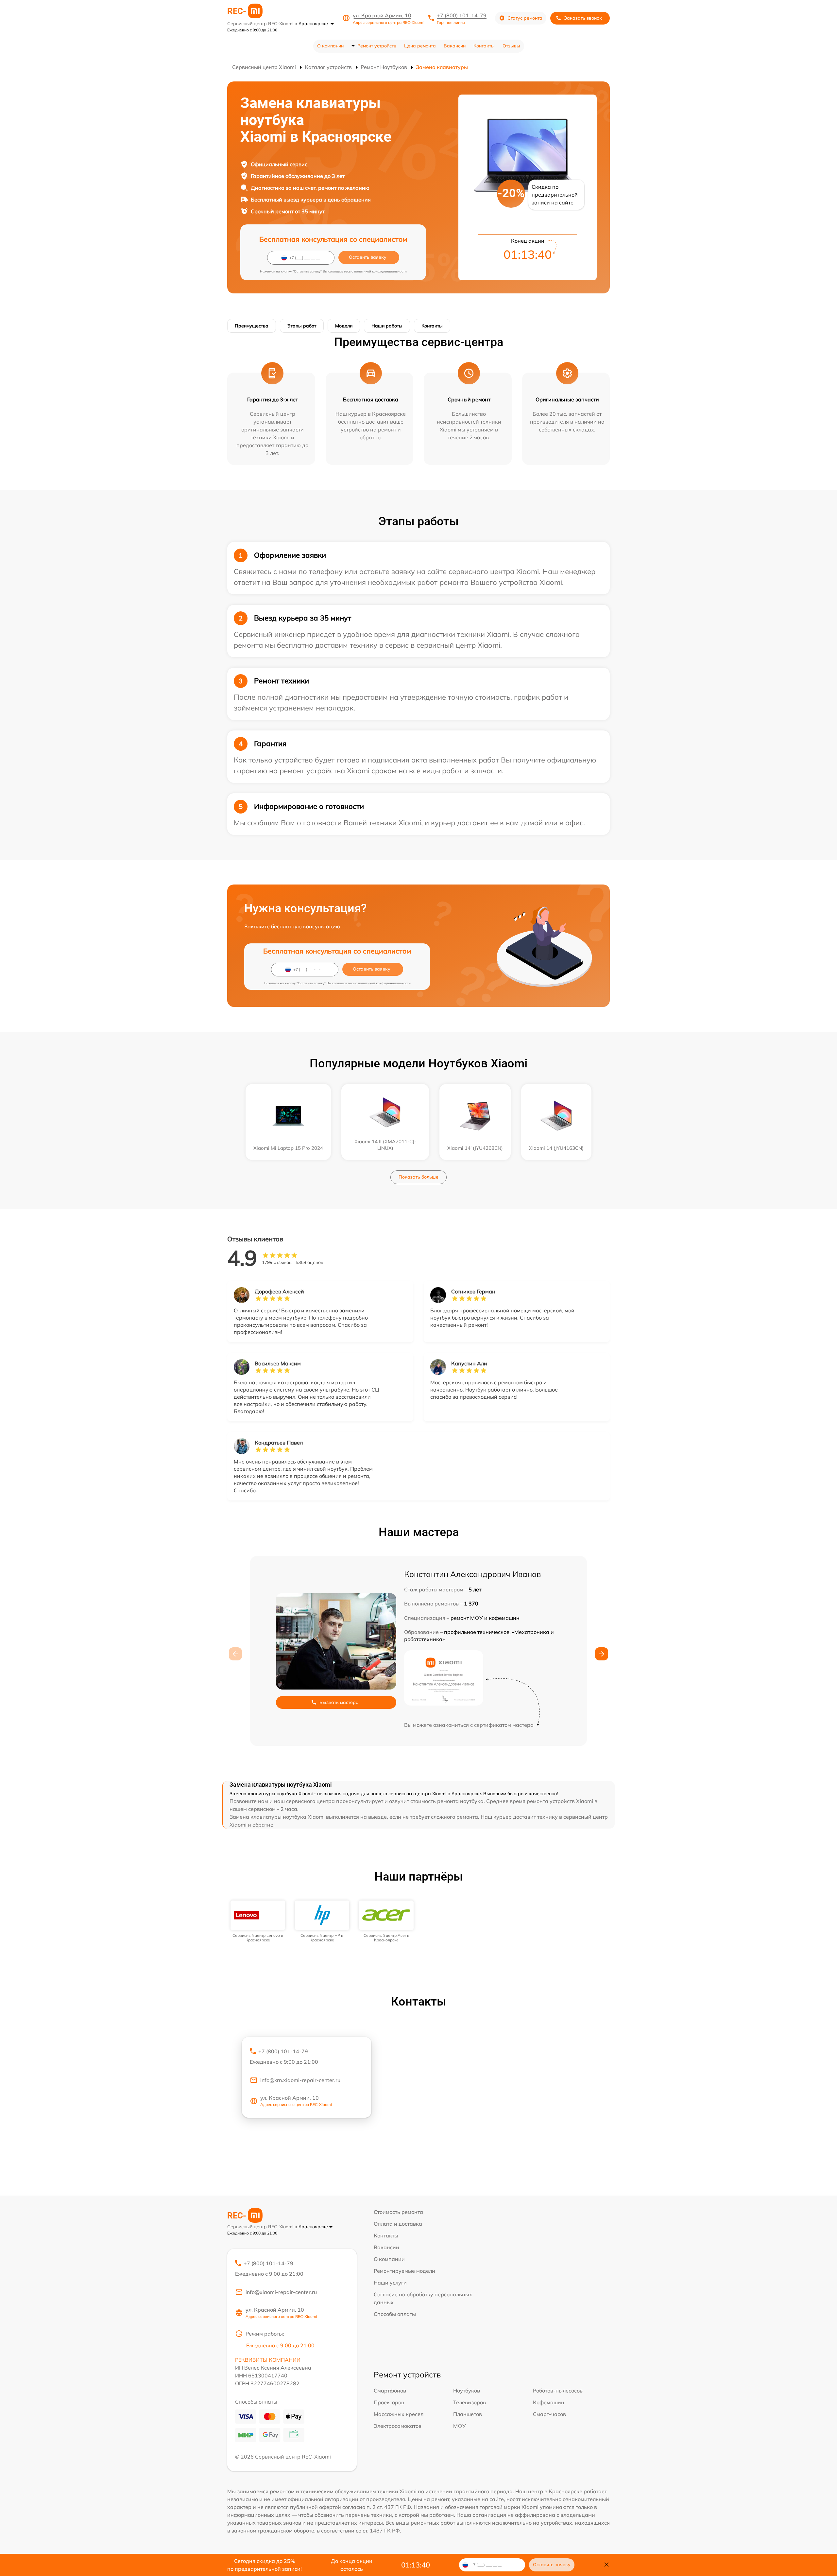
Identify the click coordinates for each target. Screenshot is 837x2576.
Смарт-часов (549, 2414)
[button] (602, 1654)
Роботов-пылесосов (558, 2391)
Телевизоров (470, 2402)
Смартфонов (390, 2391)
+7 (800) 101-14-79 (462, 15)
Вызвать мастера (339, 1702)
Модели (344, 326)
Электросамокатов (398, 2426)
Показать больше (418, 1177)
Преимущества (252, 326)
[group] (258, 1922)
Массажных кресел (399, 2414)
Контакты (484, 46)
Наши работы (387, 326)
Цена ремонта (420, 46)
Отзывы (511, 46)
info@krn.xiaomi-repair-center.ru (300, 2080)
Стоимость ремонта (398, 2212)
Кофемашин (549, 2402)
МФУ (460, 2426)
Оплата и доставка (398, 2224)
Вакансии (455, 46)
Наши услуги (390, 2283)
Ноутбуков (467, 2391)
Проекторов (389, 2402)
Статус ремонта (525, 18)
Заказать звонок (583, 18)
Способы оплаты (395, 2314)
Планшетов (468, 2414)
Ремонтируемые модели (404, 2271)
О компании (330, 46)
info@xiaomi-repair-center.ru (281, 2292)
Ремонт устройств (377, 46)
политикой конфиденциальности (380, 271)
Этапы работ (302, 326)
